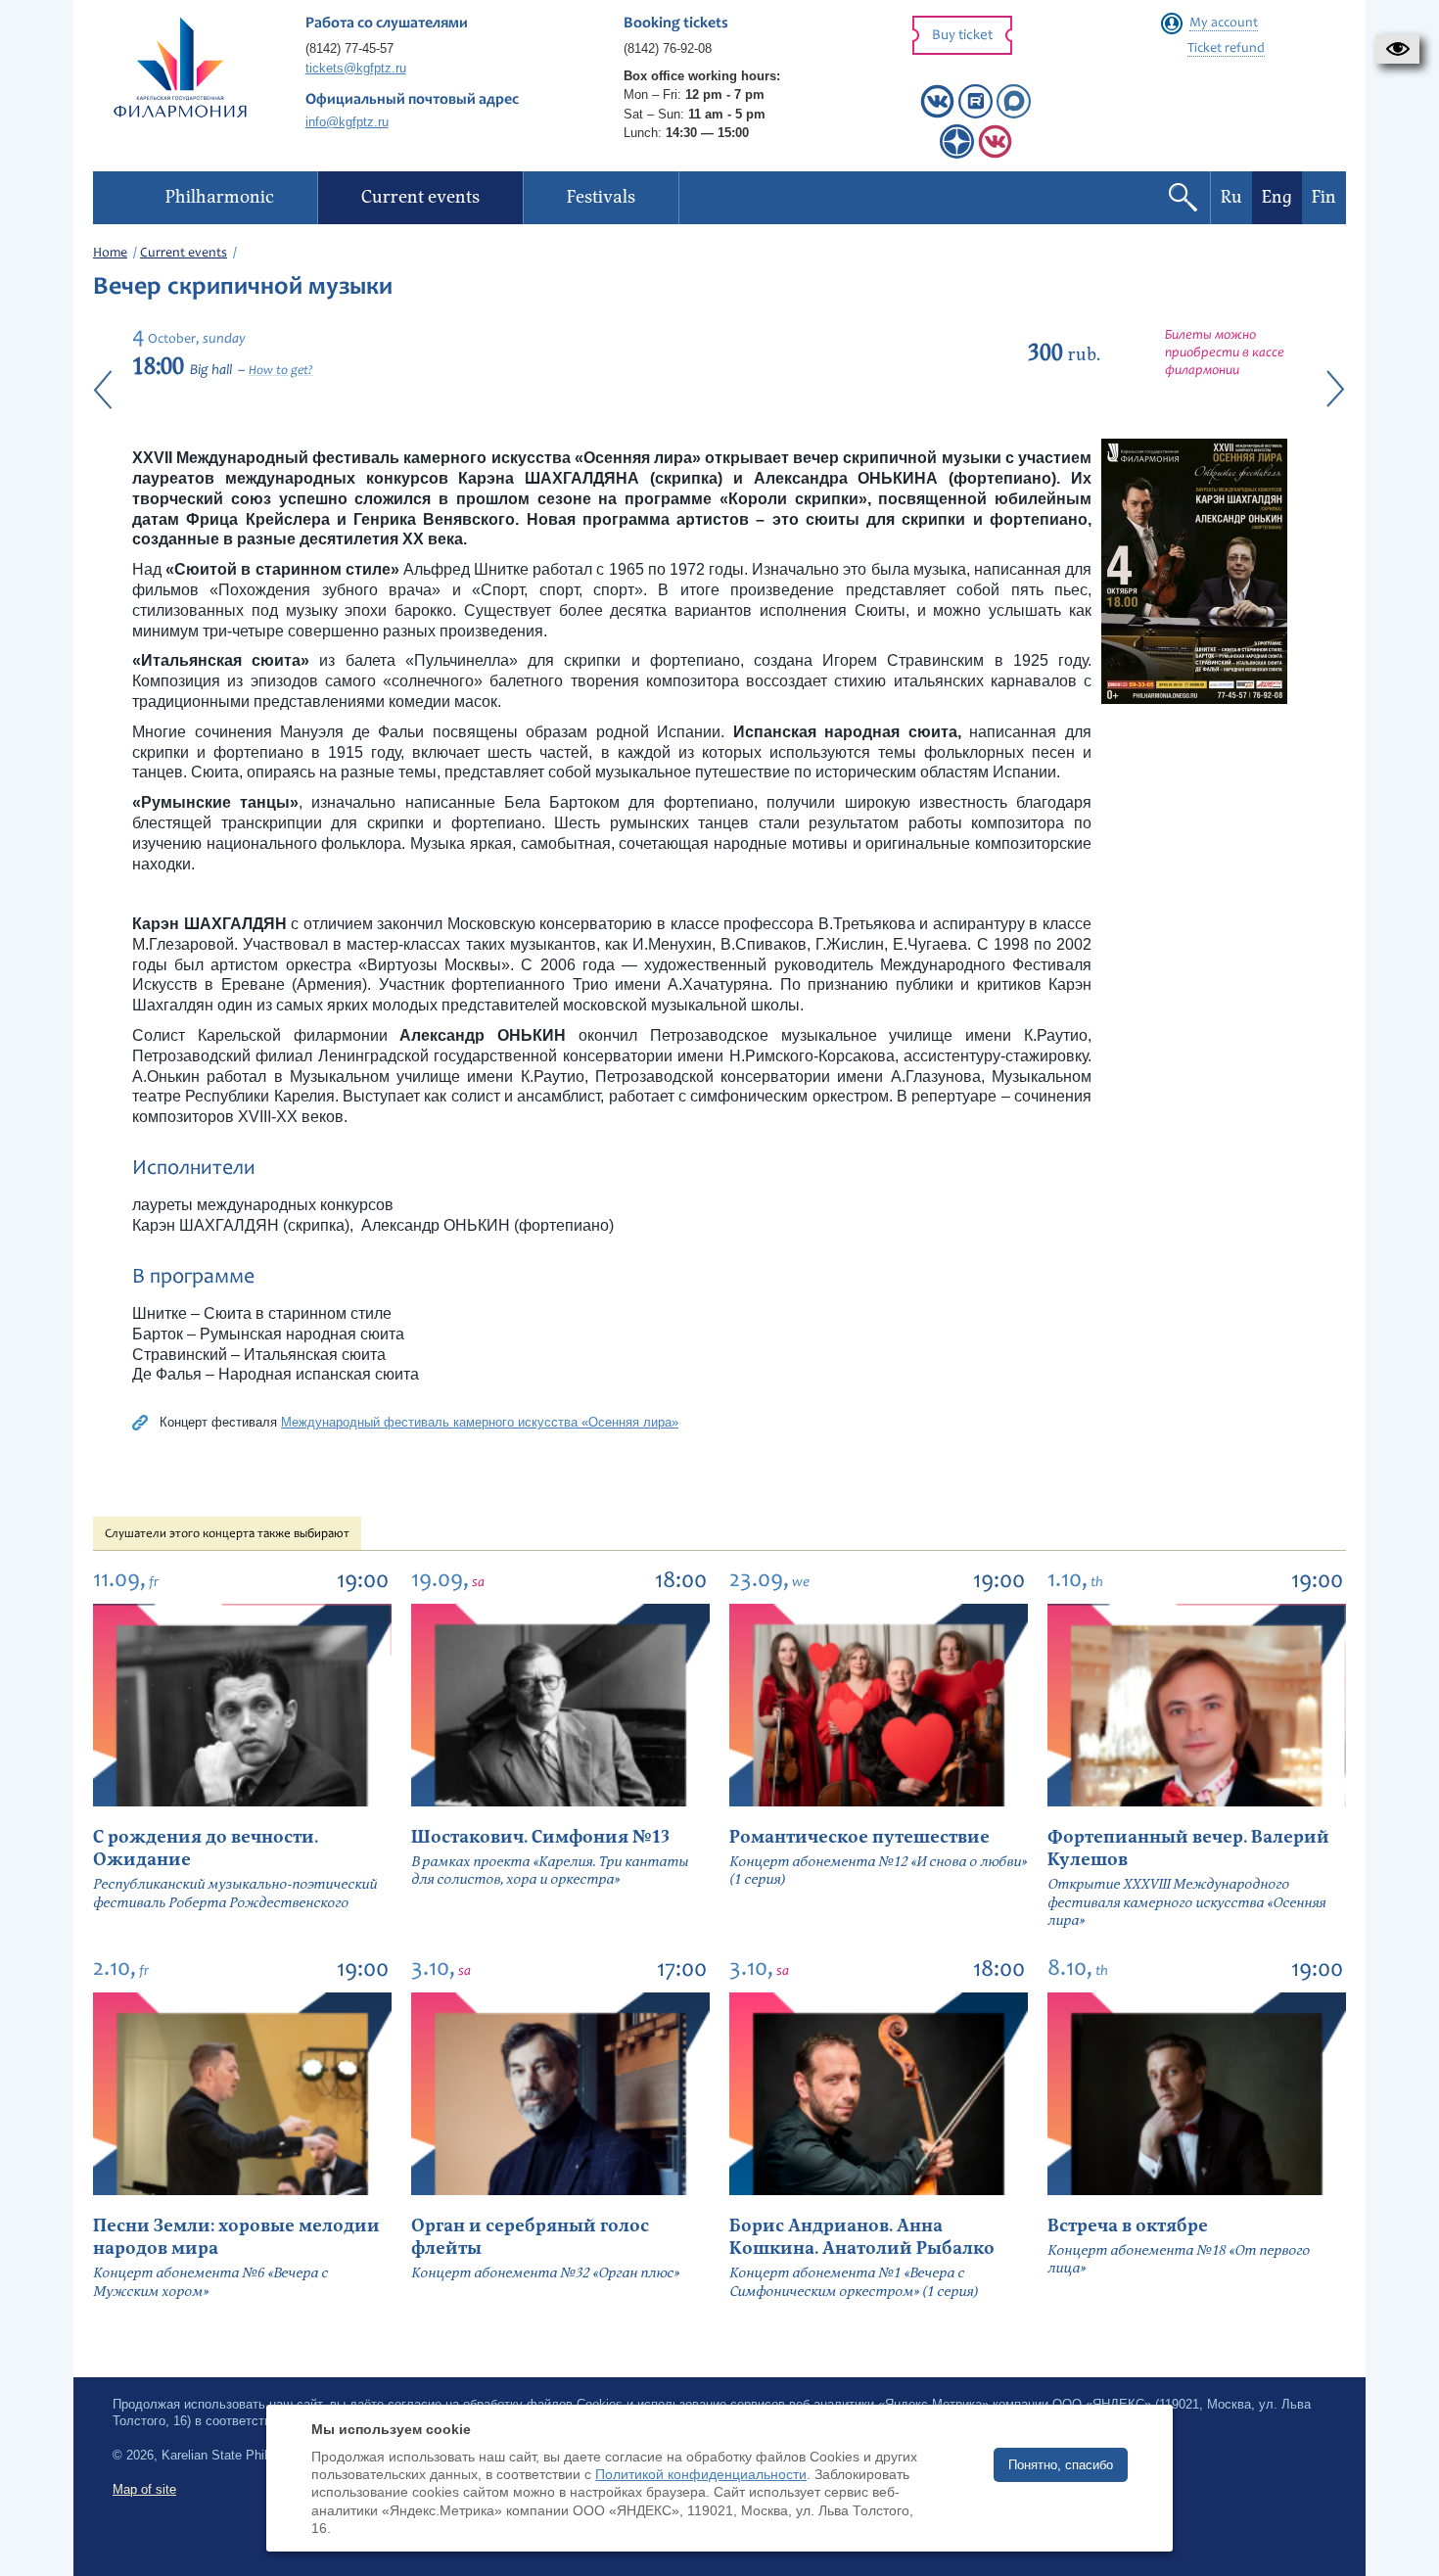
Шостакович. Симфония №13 (540, 1837)
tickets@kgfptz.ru (356, 68)
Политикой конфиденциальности (701, 2474)
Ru (1231, 197)
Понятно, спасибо (1061, 2465)
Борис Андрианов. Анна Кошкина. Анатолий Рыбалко (862, 2237)
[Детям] (995, 154)
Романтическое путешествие (859, 1837)
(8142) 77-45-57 (349, 48)
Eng (1277, 197)
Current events (184, 254)
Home (110, 254)
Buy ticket (962, 36)
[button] (1397, 49)
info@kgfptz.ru (347, 122)
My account (1224, 23)
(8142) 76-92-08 (668, 48)
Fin (1324, 197)
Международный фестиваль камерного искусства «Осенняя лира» (480, 1422)
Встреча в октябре (1128, 2226)
